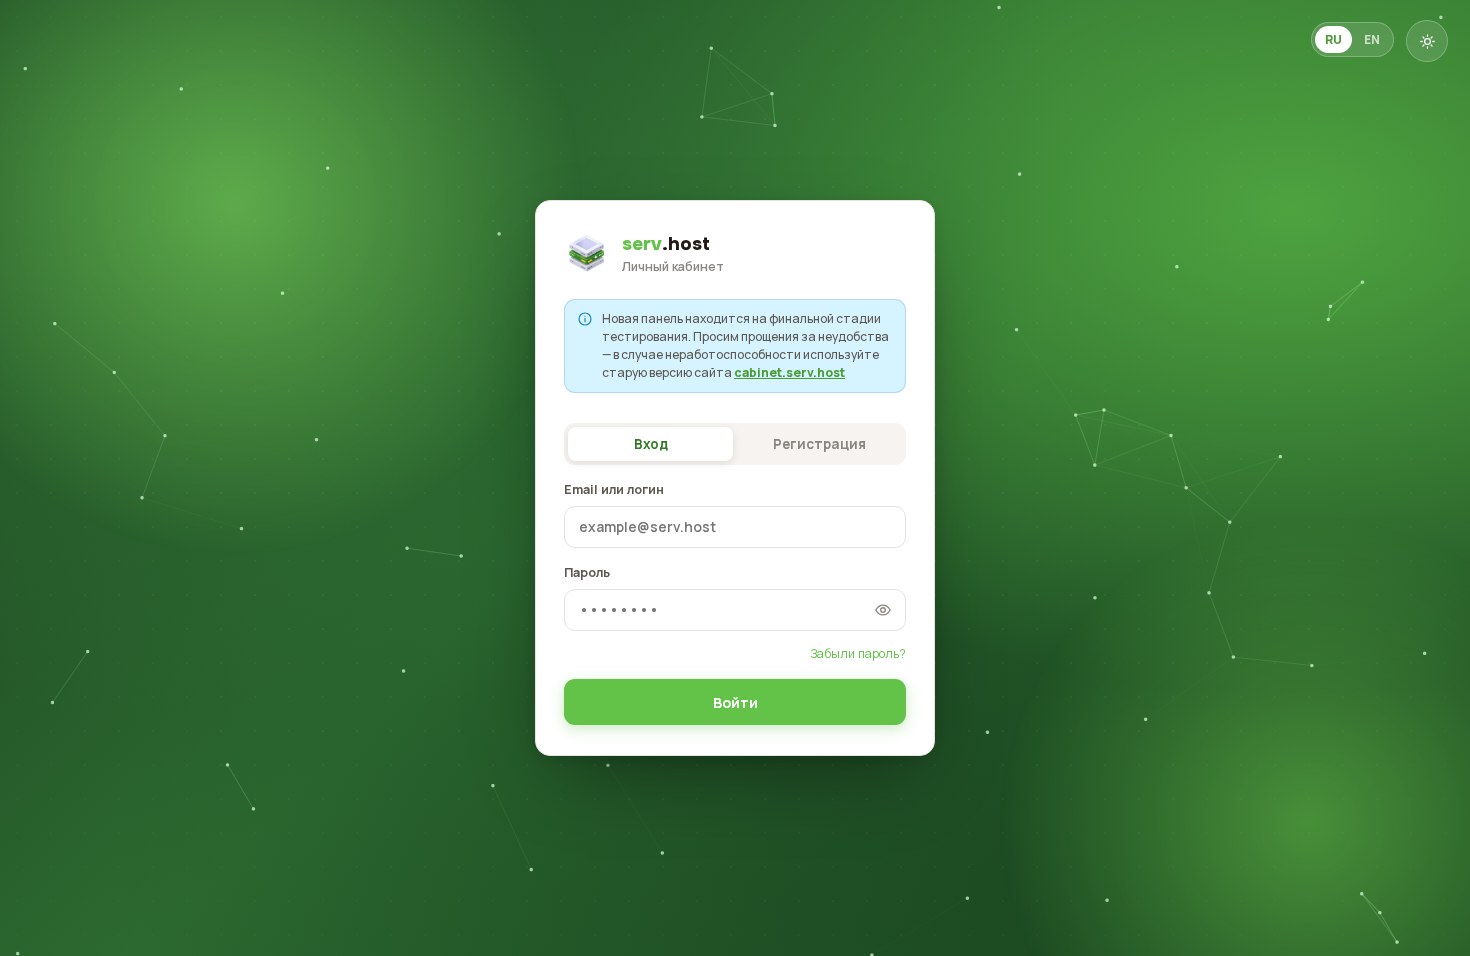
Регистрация (819, 444)
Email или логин (614, 489)
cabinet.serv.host (789, 372)
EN (1372, 39)
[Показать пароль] (883, 610)
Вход (651, 444)
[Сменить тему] (1427, 41)
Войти (735, 702)
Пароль (587, 572)
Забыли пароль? (858, 653)
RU (1333, 39)
